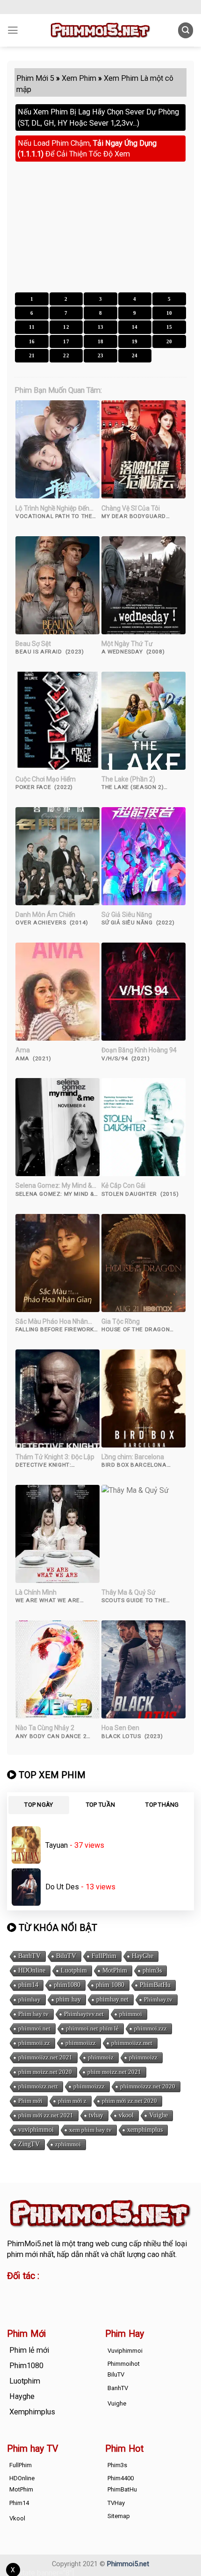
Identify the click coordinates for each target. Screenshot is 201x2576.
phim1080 (67, 1985)
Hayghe (22, 2396)
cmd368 (83, 2292)
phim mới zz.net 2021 (46, 2115)
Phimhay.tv (158, 1999)
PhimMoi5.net (30, 2244)
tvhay (96, 2115)
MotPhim (115, 1970)
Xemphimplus (32, 2412)
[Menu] (13, 30)
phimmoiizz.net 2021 (45, 2057)
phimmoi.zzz (151, 2028)
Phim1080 (26, 2366)
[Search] (186, 30)
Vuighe (158, 2115)
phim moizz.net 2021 (114, 2072)
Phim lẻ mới (29, 2350)
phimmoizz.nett (38, 2086)
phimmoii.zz (34, 2043)
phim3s (152, 1970)
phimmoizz (143, 2057)
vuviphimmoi (36, 2130)
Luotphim (74, 1970)
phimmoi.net (34, 2028)
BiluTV (66, 1956)
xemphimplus (145, 2130)
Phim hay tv (33, 2014)
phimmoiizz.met (132, 2043)
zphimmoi (68, 2144)
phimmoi (131, 2014)
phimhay (29, 1999)
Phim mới (30, 2101)
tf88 (14, 2292)
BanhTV (29, 1956)
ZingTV (29, 2144)
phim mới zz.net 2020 (129, 2101)
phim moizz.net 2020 (45, 2072)
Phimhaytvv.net (84, 2014)
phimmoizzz (89, 2086)
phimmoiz (101, 2057)
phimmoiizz (81, 2043)
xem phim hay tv (90, 2130)
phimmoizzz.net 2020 (148, 2086)
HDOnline (32, 1970)
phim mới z (72, 2101)
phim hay (68, 1999)
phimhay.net (112, 1999)
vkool (126, 2115)
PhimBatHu (155, 1985)
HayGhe (143, 1956)
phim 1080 (110, 1985)
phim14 (28, 1985)
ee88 (15, 2303)
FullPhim (104, 1956)
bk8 (88, 2303)
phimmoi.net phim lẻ (92, 2028)
